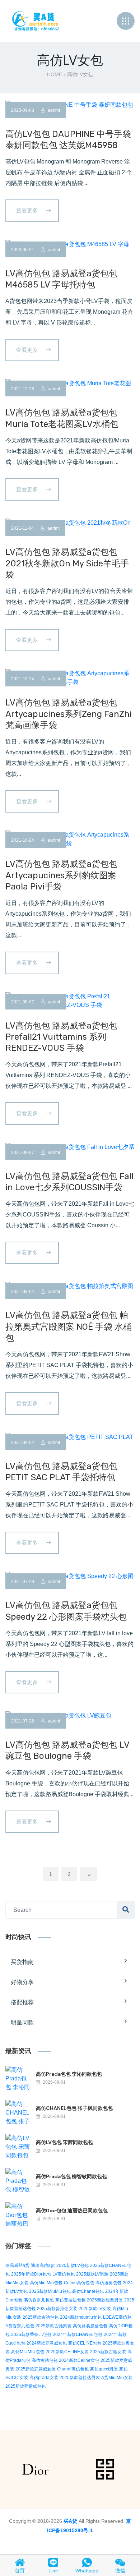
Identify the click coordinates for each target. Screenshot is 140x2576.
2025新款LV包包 (73, 2265)
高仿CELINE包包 (85, 2343)
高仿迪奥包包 (108, 2283)
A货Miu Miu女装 (117, 2378)
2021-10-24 (23, 679)
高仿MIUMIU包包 (28, 2352)
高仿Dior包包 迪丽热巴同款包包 (72, 2211)
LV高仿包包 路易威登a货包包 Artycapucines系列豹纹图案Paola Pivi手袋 (61, 875)
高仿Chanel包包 (88, 2291)
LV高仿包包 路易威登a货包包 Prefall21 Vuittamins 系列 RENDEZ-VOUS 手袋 (61, 1037)
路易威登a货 (17, 2265)
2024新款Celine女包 (79, 2360)
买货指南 (22, 1962)
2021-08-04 (23, 1292)
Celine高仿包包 (79, 2283)
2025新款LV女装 (95, 2309)
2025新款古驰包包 (41, 2317)
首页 (20, 2571)
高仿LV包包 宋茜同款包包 (64, 2142)
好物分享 (22, 1982)
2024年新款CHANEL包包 (78, 2334)
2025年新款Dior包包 (31, 2274)
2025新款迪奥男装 (105, 2300)
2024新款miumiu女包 (81, 2317)
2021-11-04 (22, 528)
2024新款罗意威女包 (47, 2343)
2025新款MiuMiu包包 (50, 2291)
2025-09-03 (23, 110)
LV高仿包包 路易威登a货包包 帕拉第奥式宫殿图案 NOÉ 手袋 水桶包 (69, 1326)
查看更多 (28, 210)
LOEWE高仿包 (117, 2317)
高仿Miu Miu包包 (46, 2283)
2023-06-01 (23, 250)
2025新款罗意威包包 (25, 2386)
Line (53, 2571)
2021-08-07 (23, 1002)
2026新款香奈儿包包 (31, 2334)
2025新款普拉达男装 (80, 2378)
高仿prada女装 (44, 2378)
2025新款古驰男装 (53, 2326)
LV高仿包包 (64, 2274)
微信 (120, 2571)
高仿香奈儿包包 (39, 2300)
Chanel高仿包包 (73, 2369)
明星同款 (22, 2022)
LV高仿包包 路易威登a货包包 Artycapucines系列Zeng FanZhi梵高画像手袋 (69, 714)
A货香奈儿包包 (20, 2326)
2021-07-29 (23, 1582)
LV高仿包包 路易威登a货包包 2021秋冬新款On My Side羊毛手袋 (67, 563)
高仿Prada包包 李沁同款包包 (69, 2074)
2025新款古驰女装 (108, 2352)
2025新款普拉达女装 (57, 2309)
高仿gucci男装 (104, 2369)
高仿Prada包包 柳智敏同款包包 (71, 2176)
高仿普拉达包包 (70, 2300)
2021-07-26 (23, 1721)
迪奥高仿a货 (43, 2265)
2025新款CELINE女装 (67, 2352)
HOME (55, 74)
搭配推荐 (22, 2002)
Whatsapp (87, 2571)
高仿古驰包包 (45, 2360)
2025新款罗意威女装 (36, 2369)
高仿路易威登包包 (90, 2326)
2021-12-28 (23, 389)
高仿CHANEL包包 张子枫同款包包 (74, 2108)
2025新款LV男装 (92, 2274)
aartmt (53, 110)
